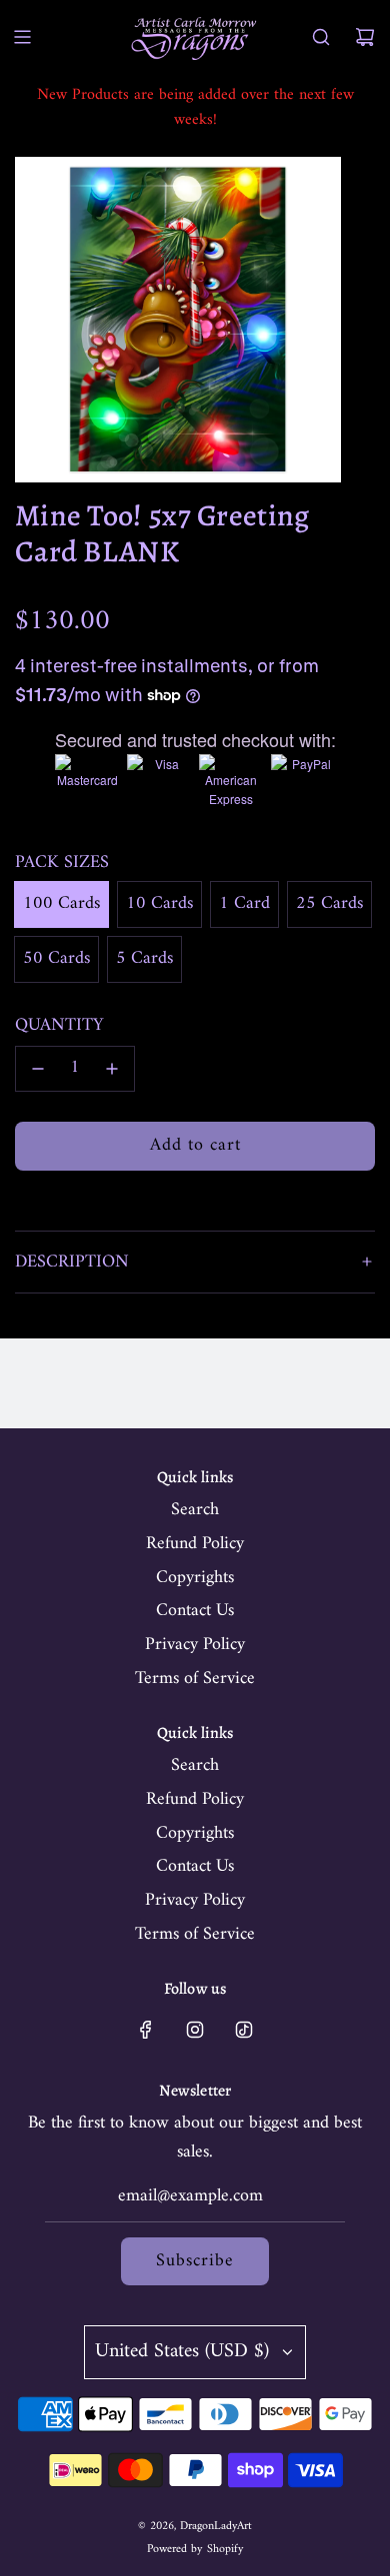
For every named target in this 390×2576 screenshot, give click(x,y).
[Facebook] (146, 2030)
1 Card (244, 903)
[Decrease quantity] (38, 1069)
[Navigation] (22, 37)
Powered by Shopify (195, 2550)
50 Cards (56, 958)
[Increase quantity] (112, 1069)
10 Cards (159, 903)
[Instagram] (195, 2030)
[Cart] (365, 37)
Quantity (59, 1026)
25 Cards (329, 903)
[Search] (321, 37)
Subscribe (195, 2261)
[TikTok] (244, 2030)
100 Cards (61, 903)
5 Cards (144, 958)
